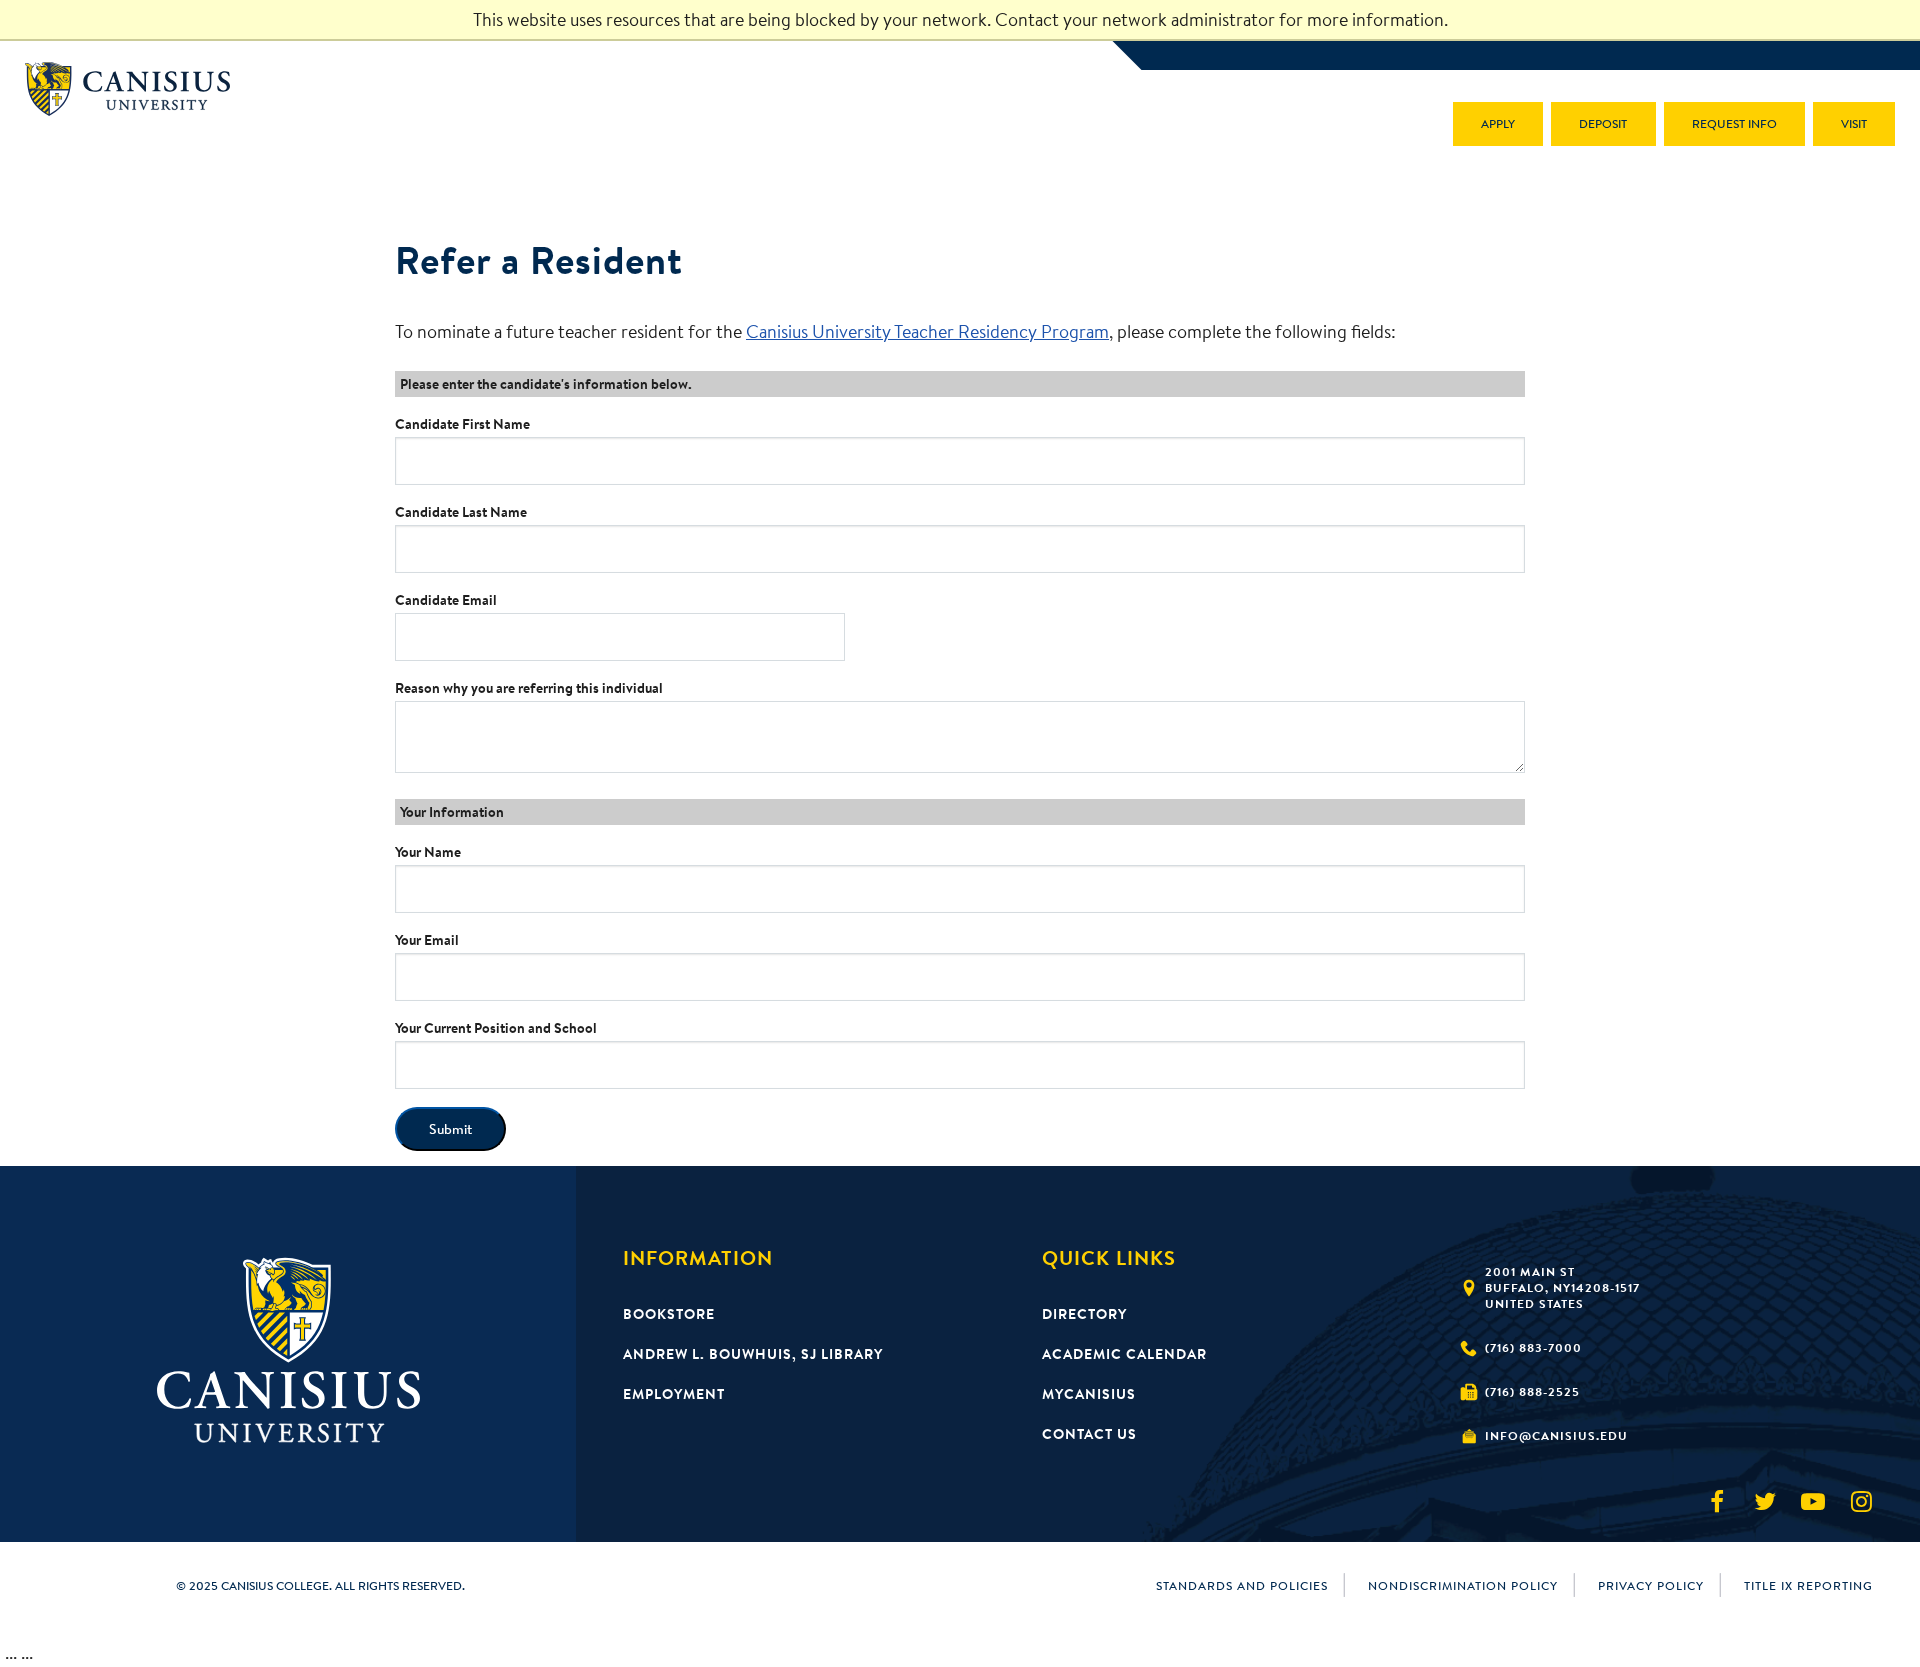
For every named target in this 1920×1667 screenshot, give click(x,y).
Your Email (427, 940)
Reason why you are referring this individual (529, 688)
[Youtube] (1813, 1502)
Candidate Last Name (461, 512)
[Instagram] (1861, 1502)
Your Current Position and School (496, 1028)
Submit (450, 1129)
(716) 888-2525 (1532, 1391)
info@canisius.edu (1556, 1435)
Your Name (428, 852)
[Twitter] (1765, 1502)
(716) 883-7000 (1533, 1347)
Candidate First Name (462, 424)
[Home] (136, 89)
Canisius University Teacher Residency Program (927, 331)
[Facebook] (1717, 1502)
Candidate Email (446, 600)
